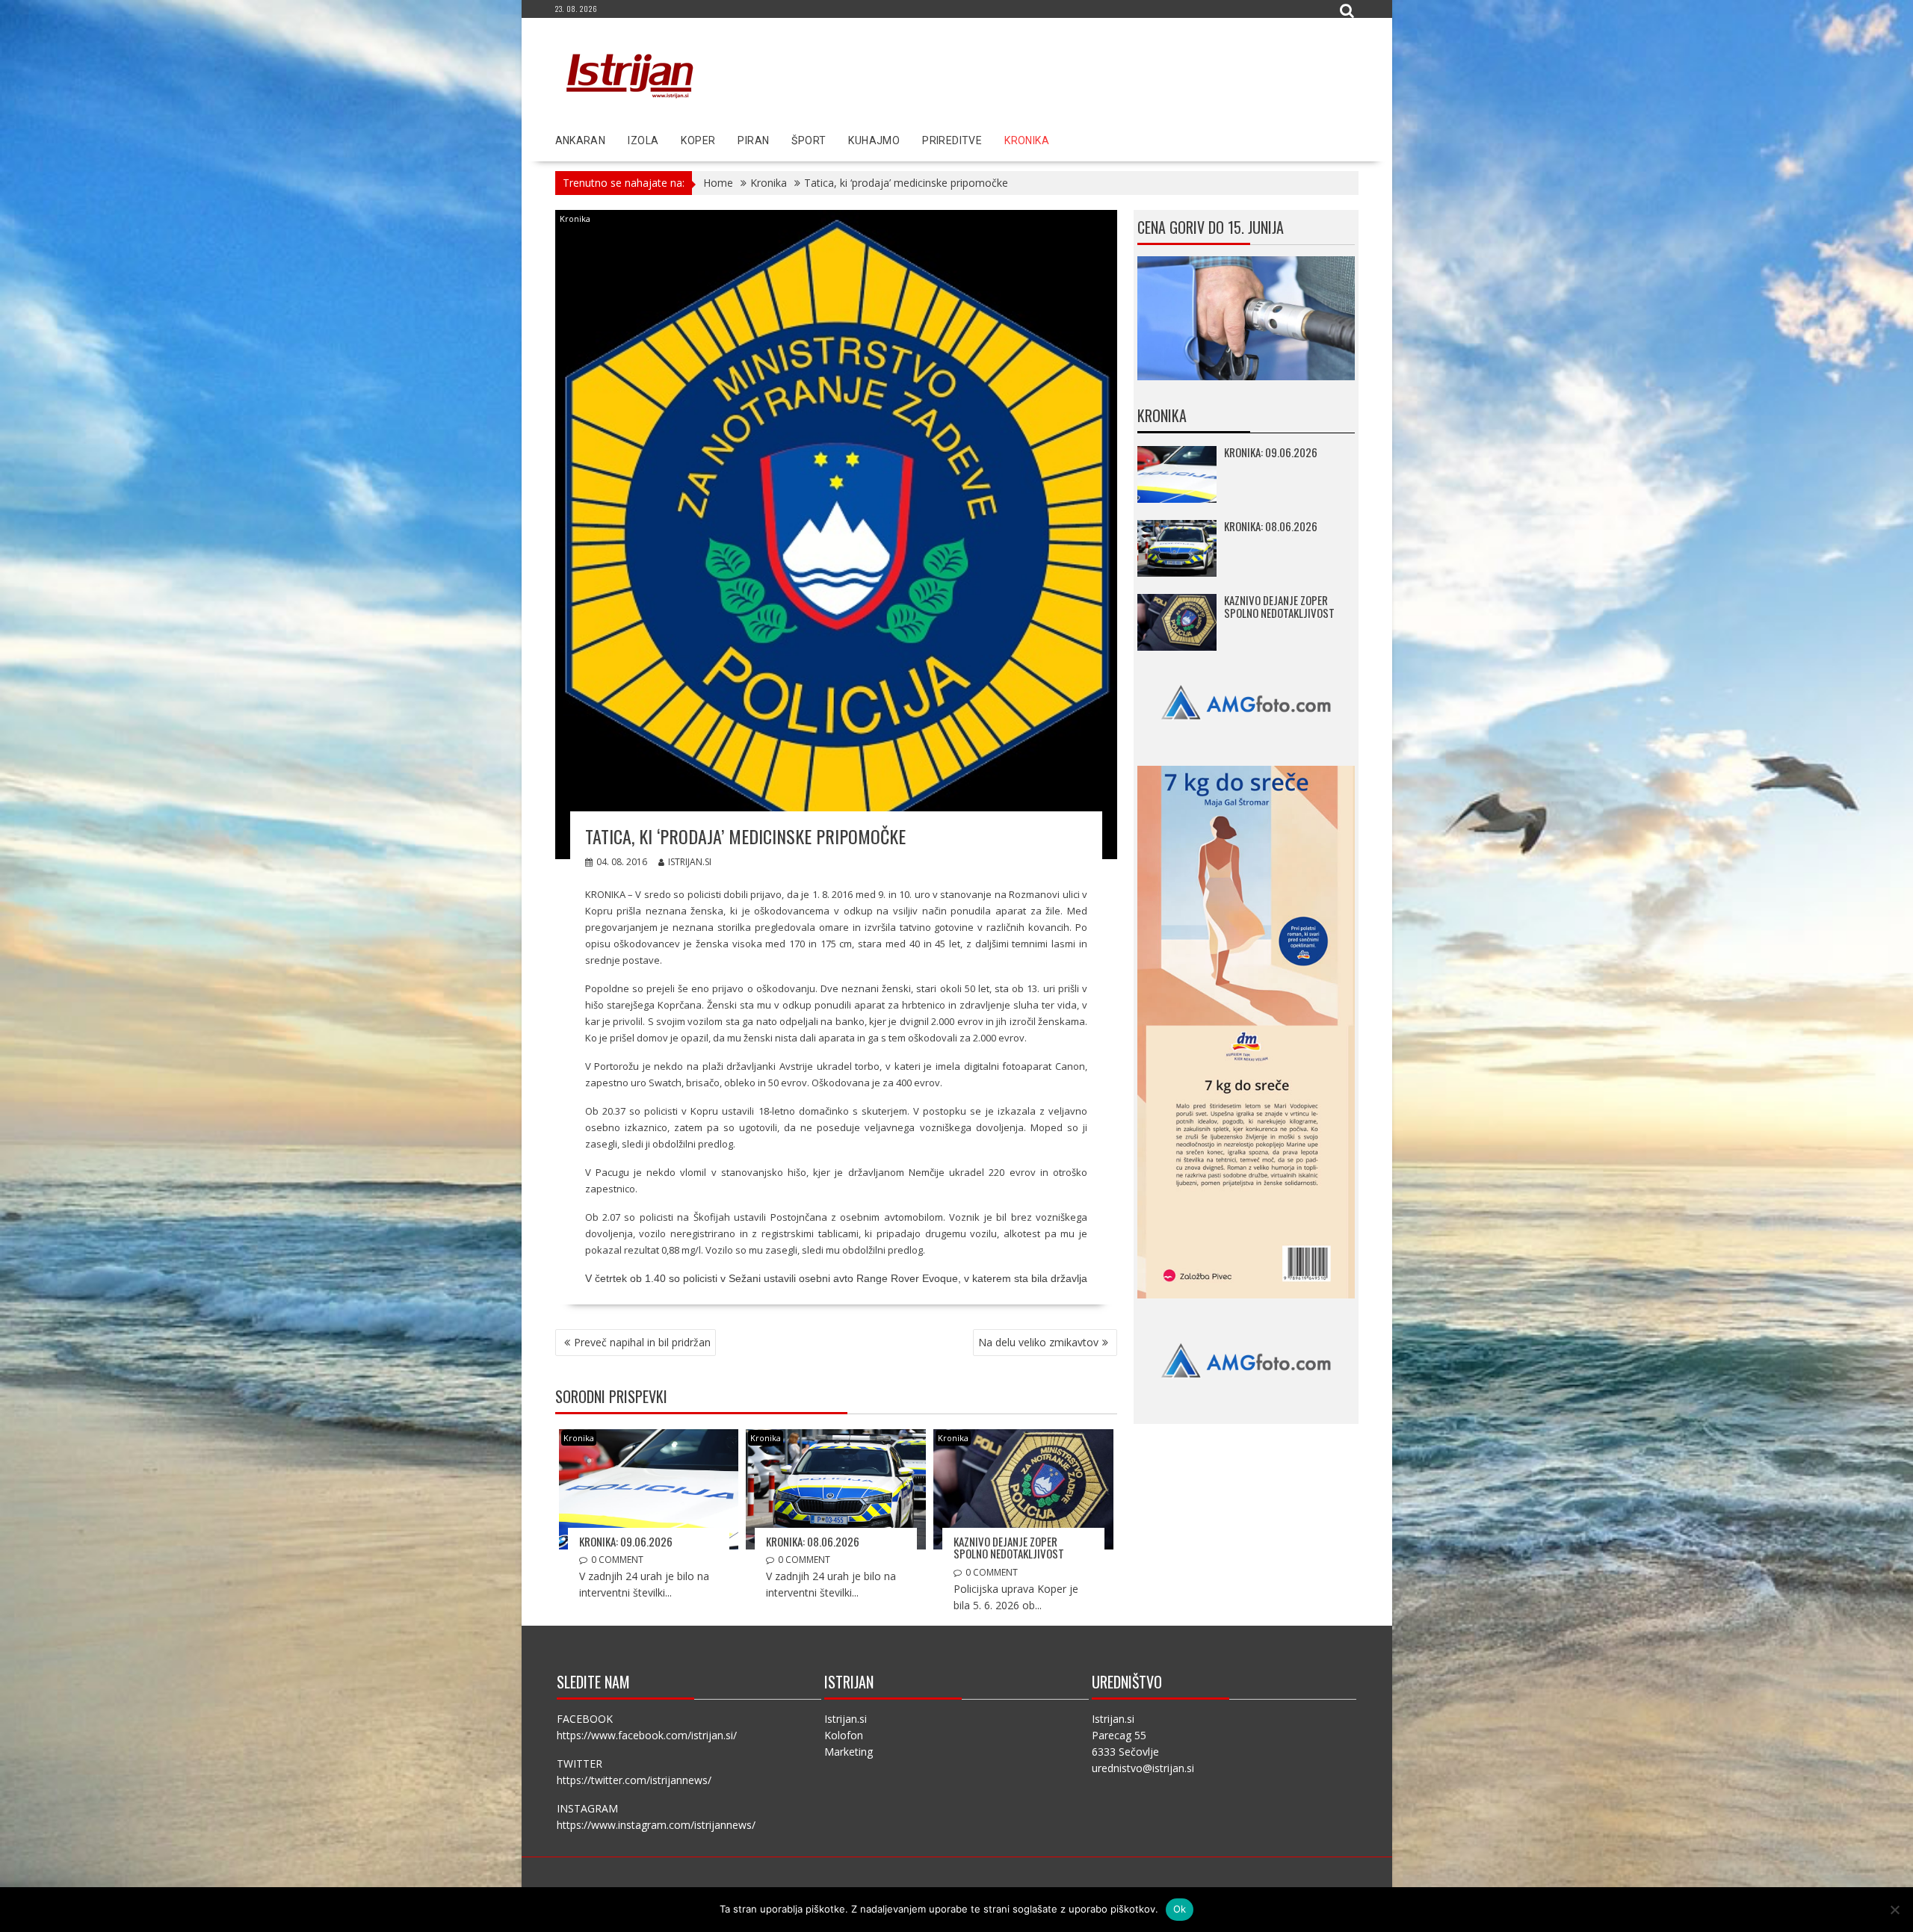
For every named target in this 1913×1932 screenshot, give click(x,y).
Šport (809, 140)
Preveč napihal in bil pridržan (642, 1342)
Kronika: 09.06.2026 (626, 1541)
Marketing (849, 1752)
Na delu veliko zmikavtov (1038, 1342)
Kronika (1027, 140)
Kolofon (844, 1735)
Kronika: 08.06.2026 (813, 1541)
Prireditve (952, 140)
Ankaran (581, 140)
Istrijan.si (690, 862)
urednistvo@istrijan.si (1143, 1768)
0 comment (617, 1560)
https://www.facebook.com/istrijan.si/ (647, 1735)
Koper (698, 140)
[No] (1894, 1910)
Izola (643, 140)
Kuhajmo (874, 140)
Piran (753, 140)
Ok (1180, 1909)
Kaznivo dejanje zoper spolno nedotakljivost (1009, 1548)
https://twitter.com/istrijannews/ (634, 1780)
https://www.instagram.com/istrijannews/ (656, 1825)
